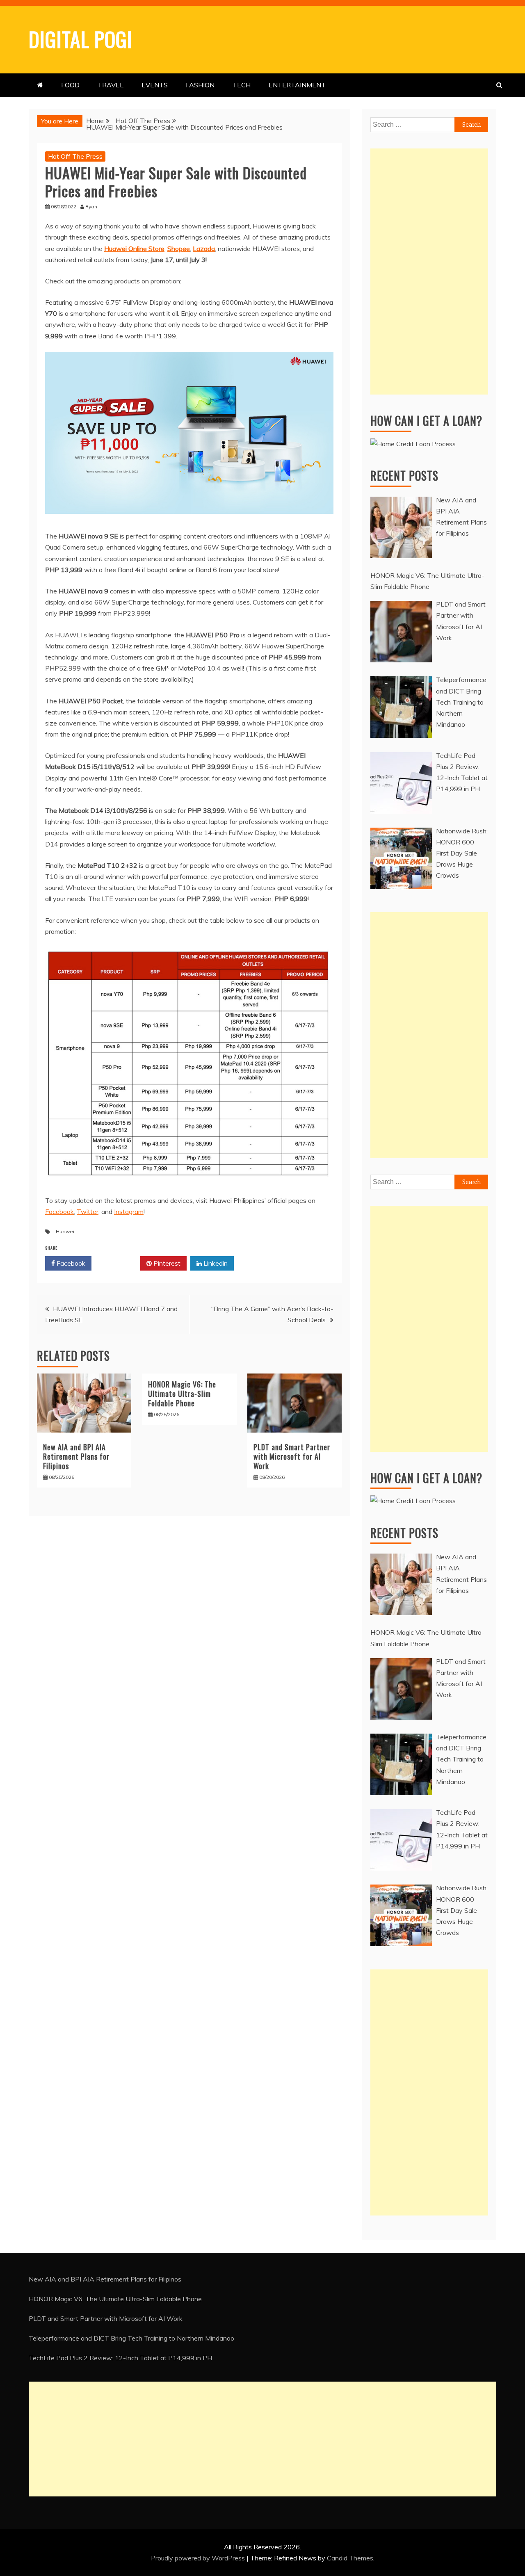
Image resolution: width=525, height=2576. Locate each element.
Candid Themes (350, 2558)
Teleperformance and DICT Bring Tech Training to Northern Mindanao (131, 2338)
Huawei (65, 1231)
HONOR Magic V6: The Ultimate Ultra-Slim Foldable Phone (182, 1394)
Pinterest (166, 1263)
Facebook (59, 1212)
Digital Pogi (81, 39)
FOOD (70, 85)
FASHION (200, 85)
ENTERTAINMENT (297, 85)
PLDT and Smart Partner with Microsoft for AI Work (292, 1457)
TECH (242, 85)
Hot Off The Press (75, 156)
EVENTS (155, 85)
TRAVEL (111, 85)
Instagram (129, 1212)
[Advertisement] (429, 272)
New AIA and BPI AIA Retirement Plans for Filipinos (76, 1457)
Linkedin (215, 1263)
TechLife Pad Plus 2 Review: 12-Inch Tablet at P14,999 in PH (120, 2358)
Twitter (88, 1212)
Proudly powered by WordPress (199, 2558)
